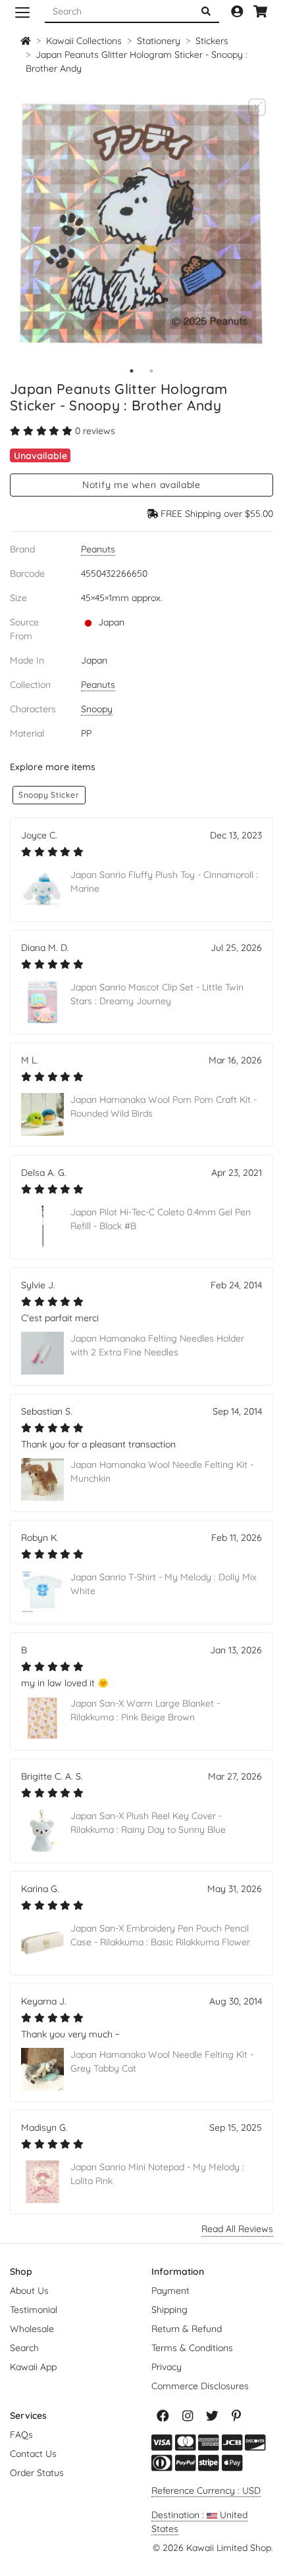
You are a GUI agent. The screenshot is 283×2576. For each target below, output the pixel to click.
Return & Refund (187, 2329)
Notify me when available (141, 485)
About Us (29, 2291)
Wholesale (32, 2329)
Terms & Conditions (192, 2348)
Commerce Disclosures (200, 2386)
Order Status (37, 2473)
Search (24, 2348)
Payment (170, 2291)
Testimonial (34, 2310)
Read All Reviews (237, 2229)
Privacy (167, 2367)
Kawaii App (33, 2367)
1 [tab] (132, 371)
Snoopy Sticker (49, 795)
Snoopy (97, 709)
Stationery (159, 41)
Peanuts (98, 549)
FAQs (21, 2435)
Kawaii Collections (84, 41)
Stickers (212, 41)
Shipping (169, 2310)
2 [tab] (151, 371)
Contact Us (33, 2454)
